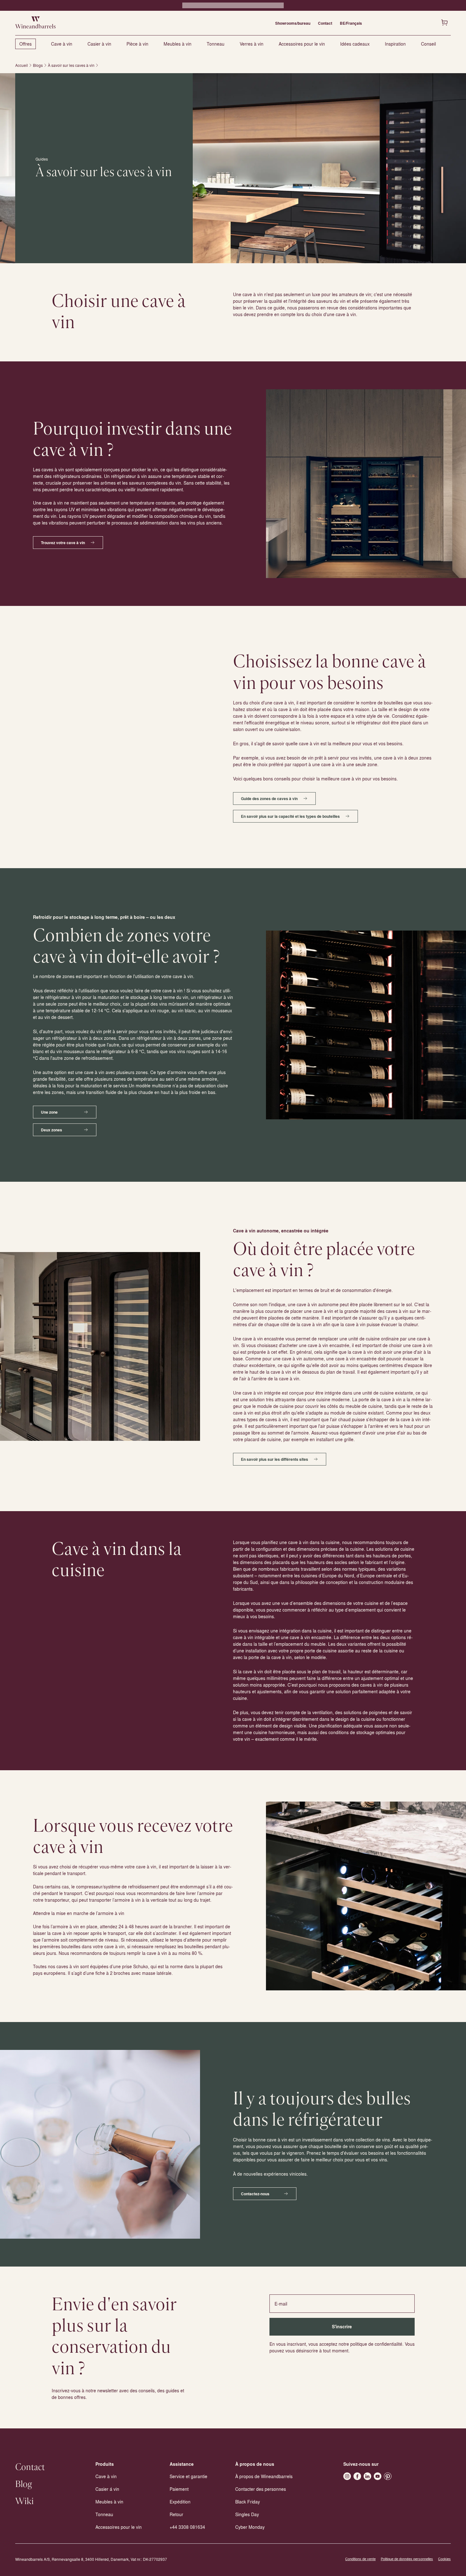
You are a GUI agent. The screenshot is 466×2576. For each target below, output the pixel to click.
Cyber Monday (250, 2527)
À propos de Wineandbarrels (264, 2476)
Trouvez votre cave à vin (63, 543)
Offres (26, 44)
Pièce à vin (137, 44)
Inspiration (395, 44)
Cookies (444, 2559)
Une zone (49, 1112)
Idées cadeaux (355, 44)
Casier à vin (99, 44)
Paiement (179, 2489)
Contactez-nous (255, 2194)
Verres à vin (252, 44)
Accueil (22, 65)
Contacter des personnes (261, 2489)
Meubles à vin (178, 44)
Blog (24, 2484)
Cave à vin (62, 44)
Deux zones (52, 1130)
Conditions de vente (360, 2559)
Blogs (38, 65)
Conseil (428, 44)
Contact (325, 23)
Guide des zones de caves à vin (269, 798)
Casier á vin (107, 2489)
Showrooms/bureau (293, 23)
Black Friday (248, 2502)
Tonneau (216, 44)
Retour (176, 2514)
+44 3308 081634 (187, 2527)
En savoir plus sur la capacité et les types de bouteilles (290, 816)
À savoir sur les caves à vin (71, 65)
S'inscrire (342, 2327)
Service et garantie (188, 2476)
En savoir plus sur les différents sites (275, 1459)
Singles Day (247, 2514)
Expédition (180, 2502)
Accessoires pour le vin (302, 44)
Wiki (24, 2502)
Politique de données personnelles (407, 2559)
